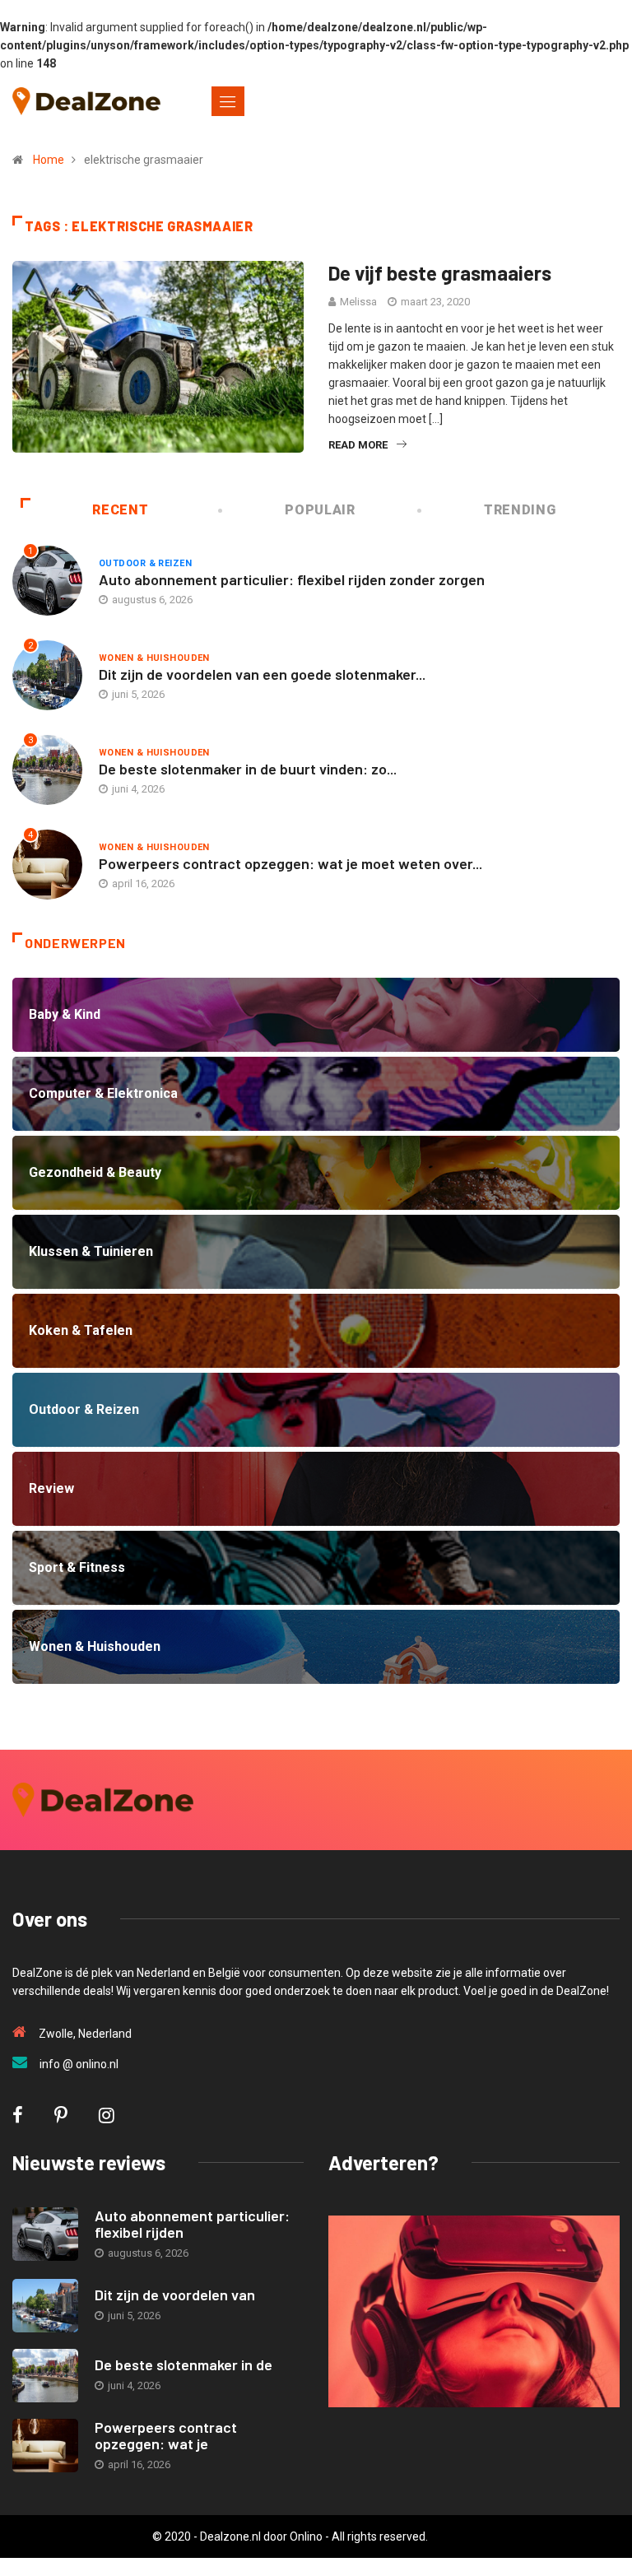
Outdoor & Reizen (145, 563)
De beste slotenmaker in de (184, 2364)
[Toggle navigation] (228, 101)
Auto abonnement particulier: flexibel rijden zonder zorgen (292, 579)
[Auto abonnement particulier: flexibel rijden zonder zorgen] (45, 2234)
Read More (358, 445)
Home (49, 160)
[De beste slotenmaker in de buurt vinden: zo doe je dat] (45, 2376)
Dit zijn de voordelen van (175, 2295)
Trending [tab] (520, 510)
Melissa (358, 302)
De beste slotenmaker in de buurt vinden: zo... (248, 769)
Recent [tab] (120, 510)
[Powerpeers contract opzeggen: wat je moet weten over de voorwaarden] (45, 2446)
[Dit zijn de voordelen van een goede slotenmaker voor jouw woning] (45, 2306)
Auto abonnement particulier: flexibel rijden (192, 2224)
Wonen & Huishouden (154, 658)
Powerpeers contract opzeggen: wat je (166, 2435)
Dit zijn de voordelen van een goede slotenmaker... (262, 674)
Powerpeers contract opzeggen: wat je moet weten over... (290, 863)
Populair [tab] (320, 510)
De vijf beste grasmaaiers (440, 273)
